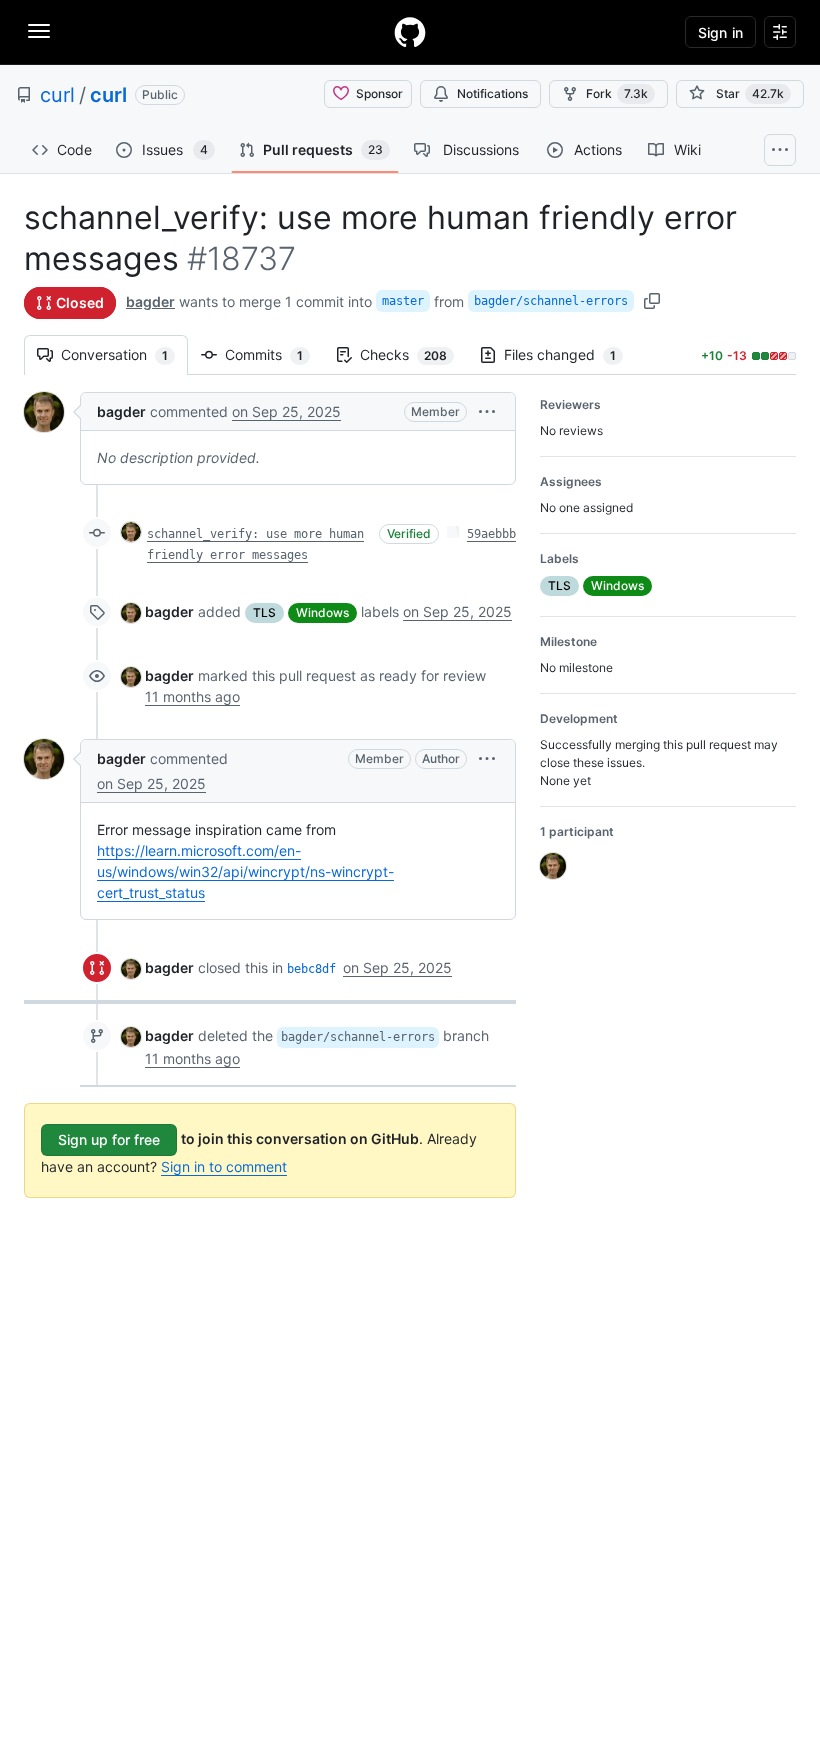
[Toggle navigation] (39, 31)
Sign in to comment (224, 1166)
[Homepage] (410, 32)
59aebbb (491, 534)
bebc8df (311, 969)
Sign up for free (109, 1139)
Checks (413, 354)
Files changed (570, 354)
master (403, 301)
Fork (617, 93)
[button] (487, 411)
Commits (274, 354)
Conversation (124, 354)
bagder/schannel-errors (551, 301)
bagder (150, 301)
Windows (322, 612)
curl (57, 95)
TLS (264, 612)
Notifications (492, 93)
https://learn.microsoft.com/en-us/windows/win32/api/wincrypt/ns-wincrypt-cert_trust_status (245, 871)
